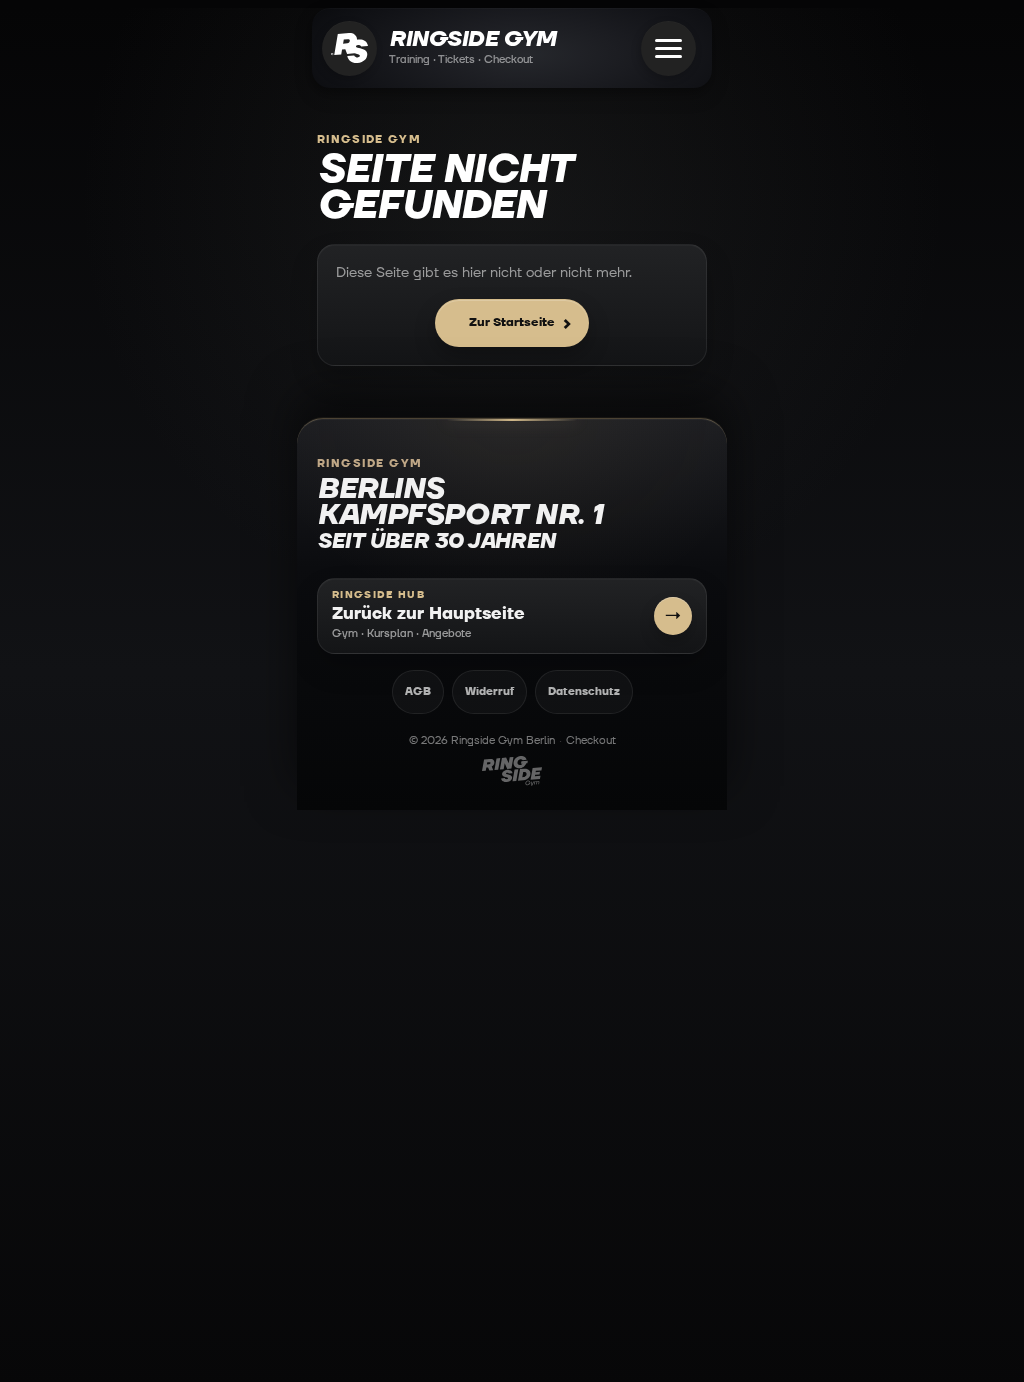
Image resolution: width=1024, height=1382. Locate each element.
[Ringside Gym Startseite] (349, 48)
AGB (418, 691)
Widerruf (489, 691)
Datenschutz (584, 691)
